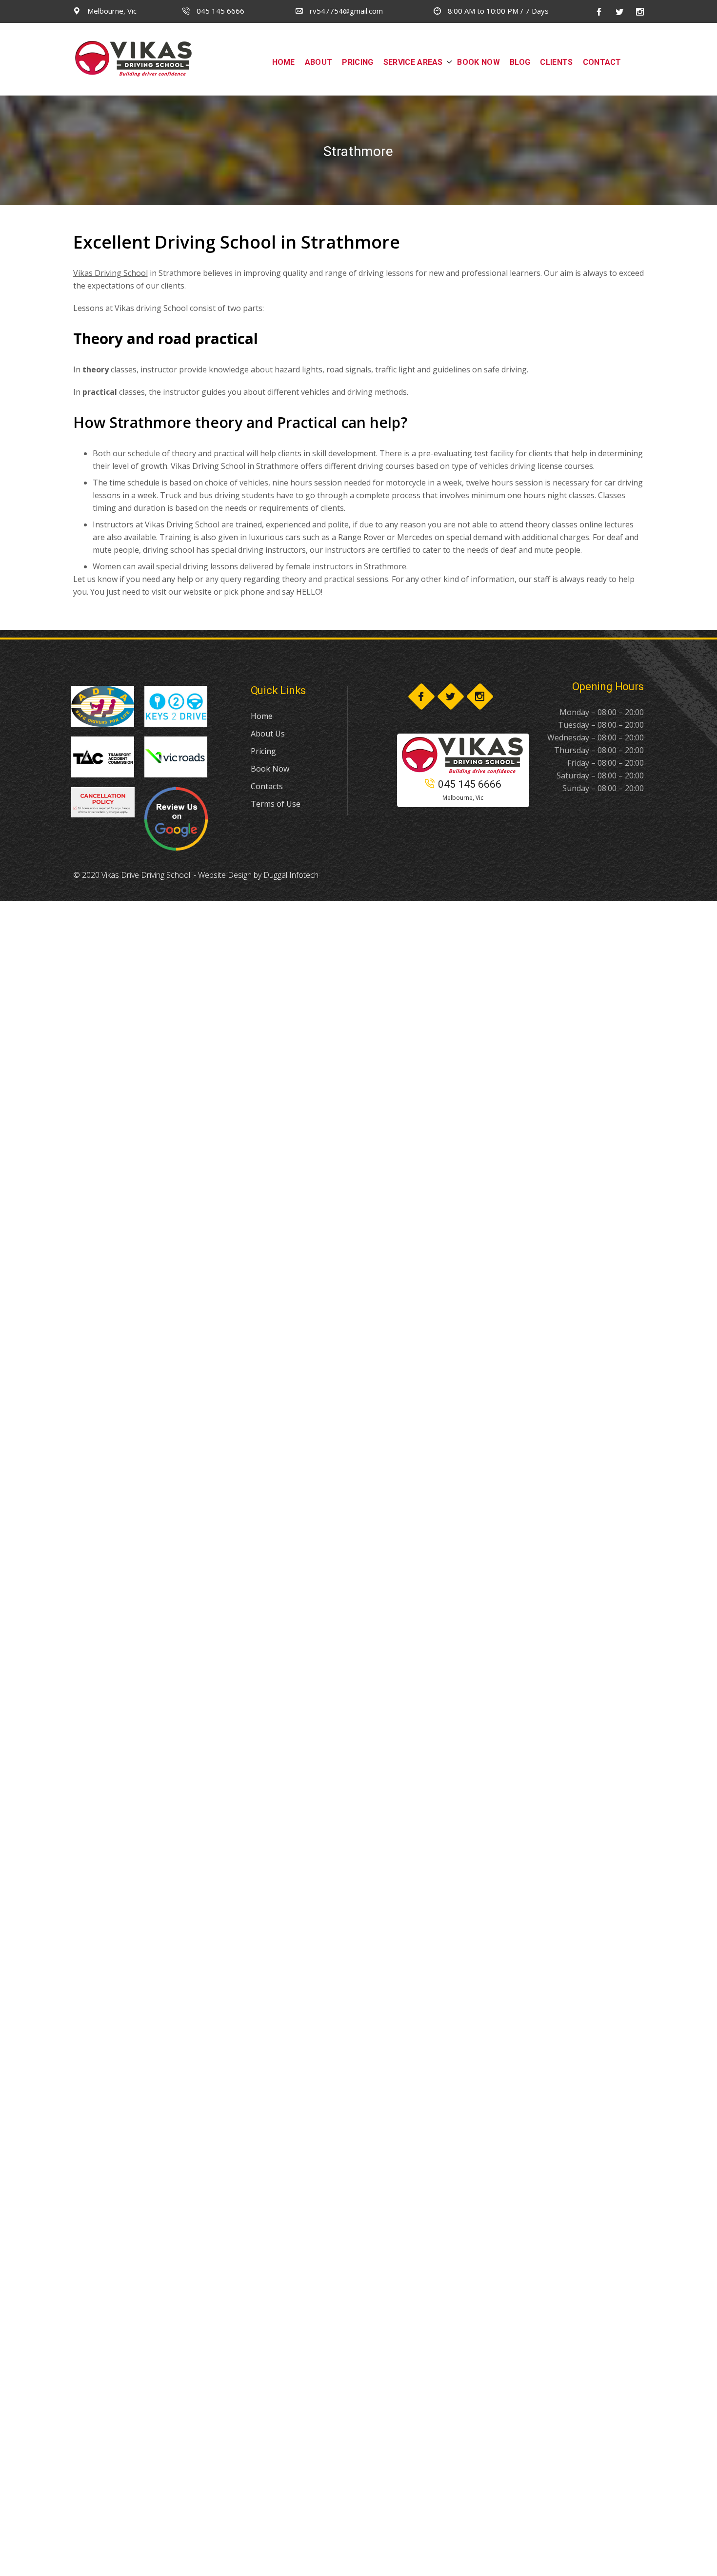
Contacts (267, 786)
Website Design (225, 875)
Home (262, 716)
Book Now (270, 769)
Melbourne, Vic (111, 11)
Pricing (263, 751)
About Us (268, 734)
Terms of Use (276, 804)
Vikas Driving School (110, 273)
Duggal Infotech (291, 875)
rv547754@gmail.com (345, 11)
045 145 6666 (219, 11)
